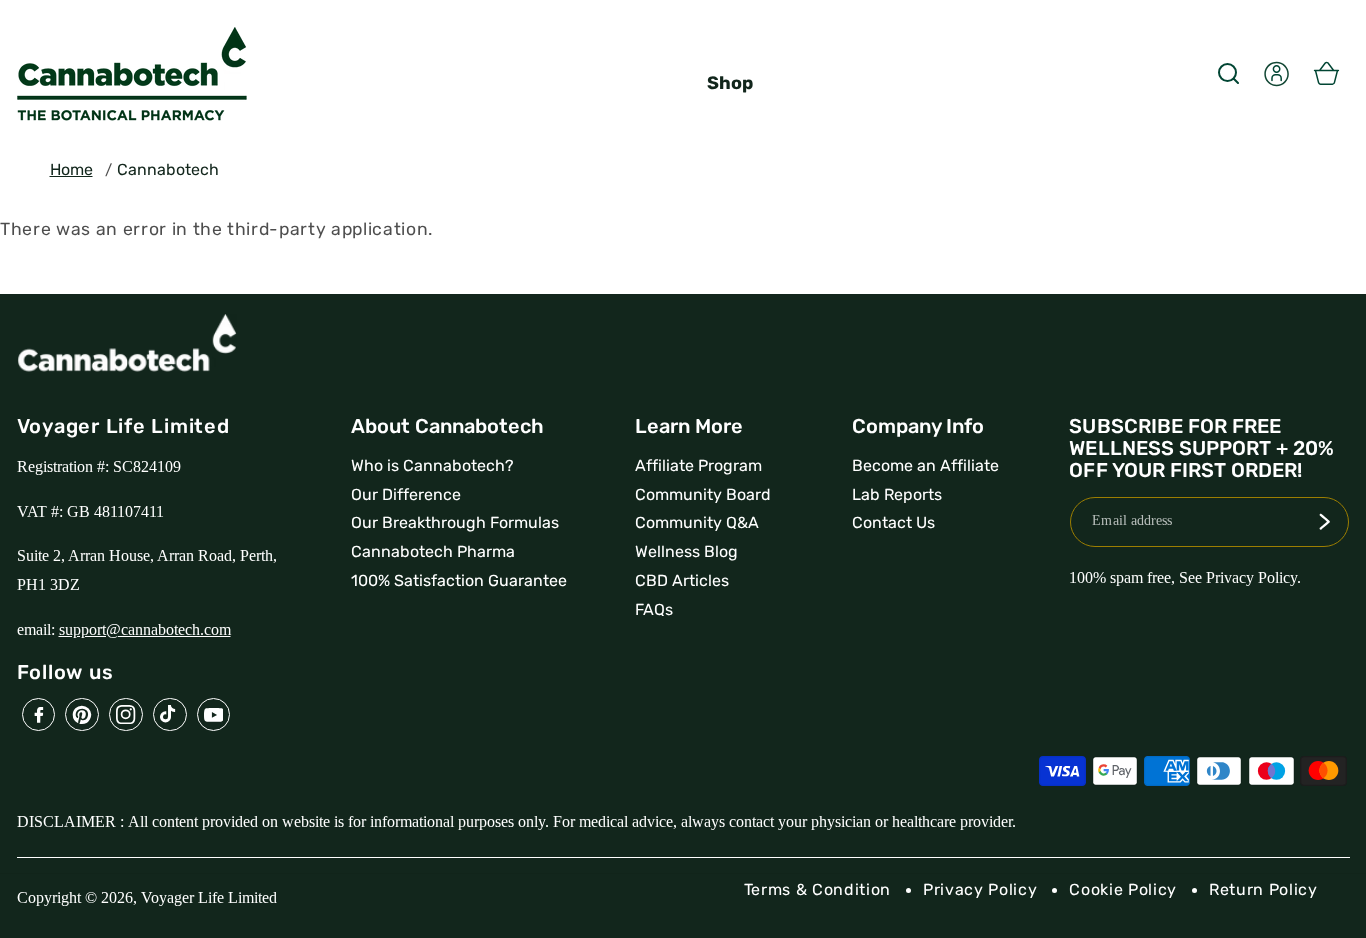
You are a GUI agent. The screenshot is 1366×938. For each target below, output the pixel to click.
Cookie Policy (1123, 889)
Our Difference (406, 494)
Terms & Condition (817, 889)
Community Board (703, 494)
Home (71, 169)
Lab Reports (897, 494)
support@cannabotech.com (145, 629)
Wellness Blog (686, 551)
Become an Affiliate (925, 465)
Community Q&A (697, 522)
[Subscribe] (1324, 522)
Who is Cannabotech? (432, 465)
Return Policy (1263, 889)
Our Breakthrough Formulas (455, 522)
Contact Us (893, 522)
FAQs (654, 609)
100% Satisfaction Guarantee (459, 580)
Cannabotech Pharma (433, 551)
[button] (1228, 73)
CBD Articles (682, 580)
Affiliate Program (698, 465)
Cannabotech (168, 169)
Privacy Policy (980, 889)
